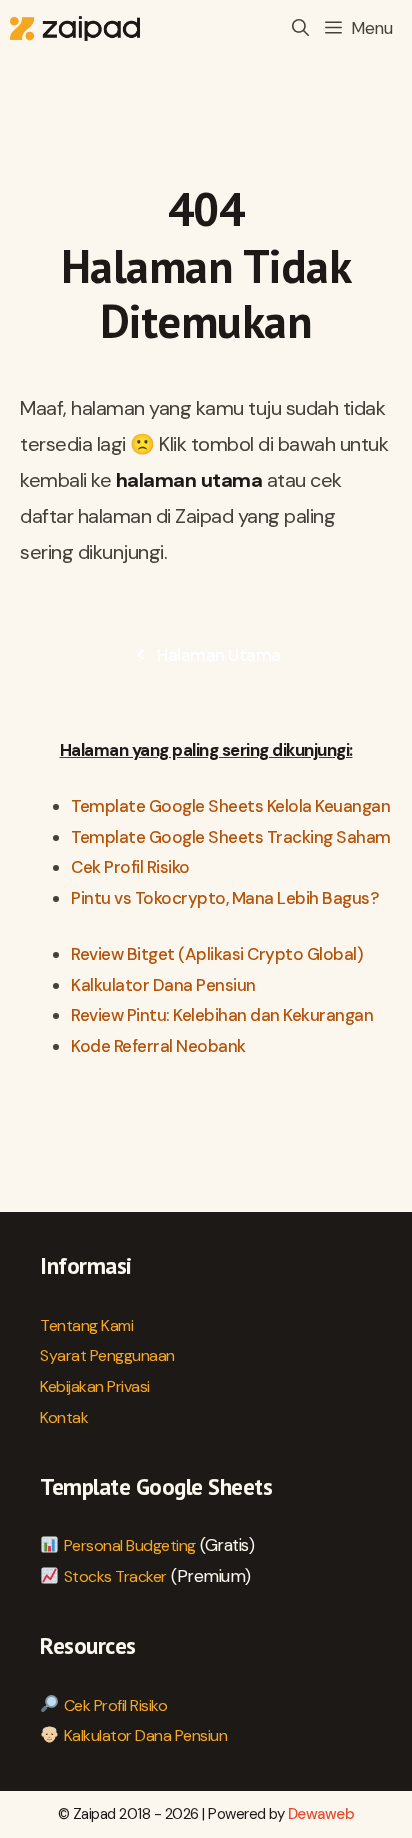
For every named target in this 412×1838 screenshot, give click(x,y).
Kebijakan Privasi (95, 1386)
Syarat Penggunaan (107, 1355)
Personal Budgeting (130, 1545)
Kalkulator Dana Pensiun (163, 985)
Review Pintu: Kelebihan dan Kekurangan (222, 1015)
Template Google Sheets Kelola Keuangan (230, 806)
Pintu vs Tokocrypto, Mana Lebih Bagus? (224, 898)
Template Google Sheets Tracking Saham (231, 837)
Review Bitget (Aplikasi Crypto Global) (217, 954)
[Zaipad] (75, 28)
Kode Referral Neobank (158, 1046)
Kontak (64, 1417)
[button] (300, 28)
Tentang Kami (86, 1325)
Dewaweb (321, 1814)
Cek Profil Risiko (130, 867)
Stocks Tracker (115, 1576)
